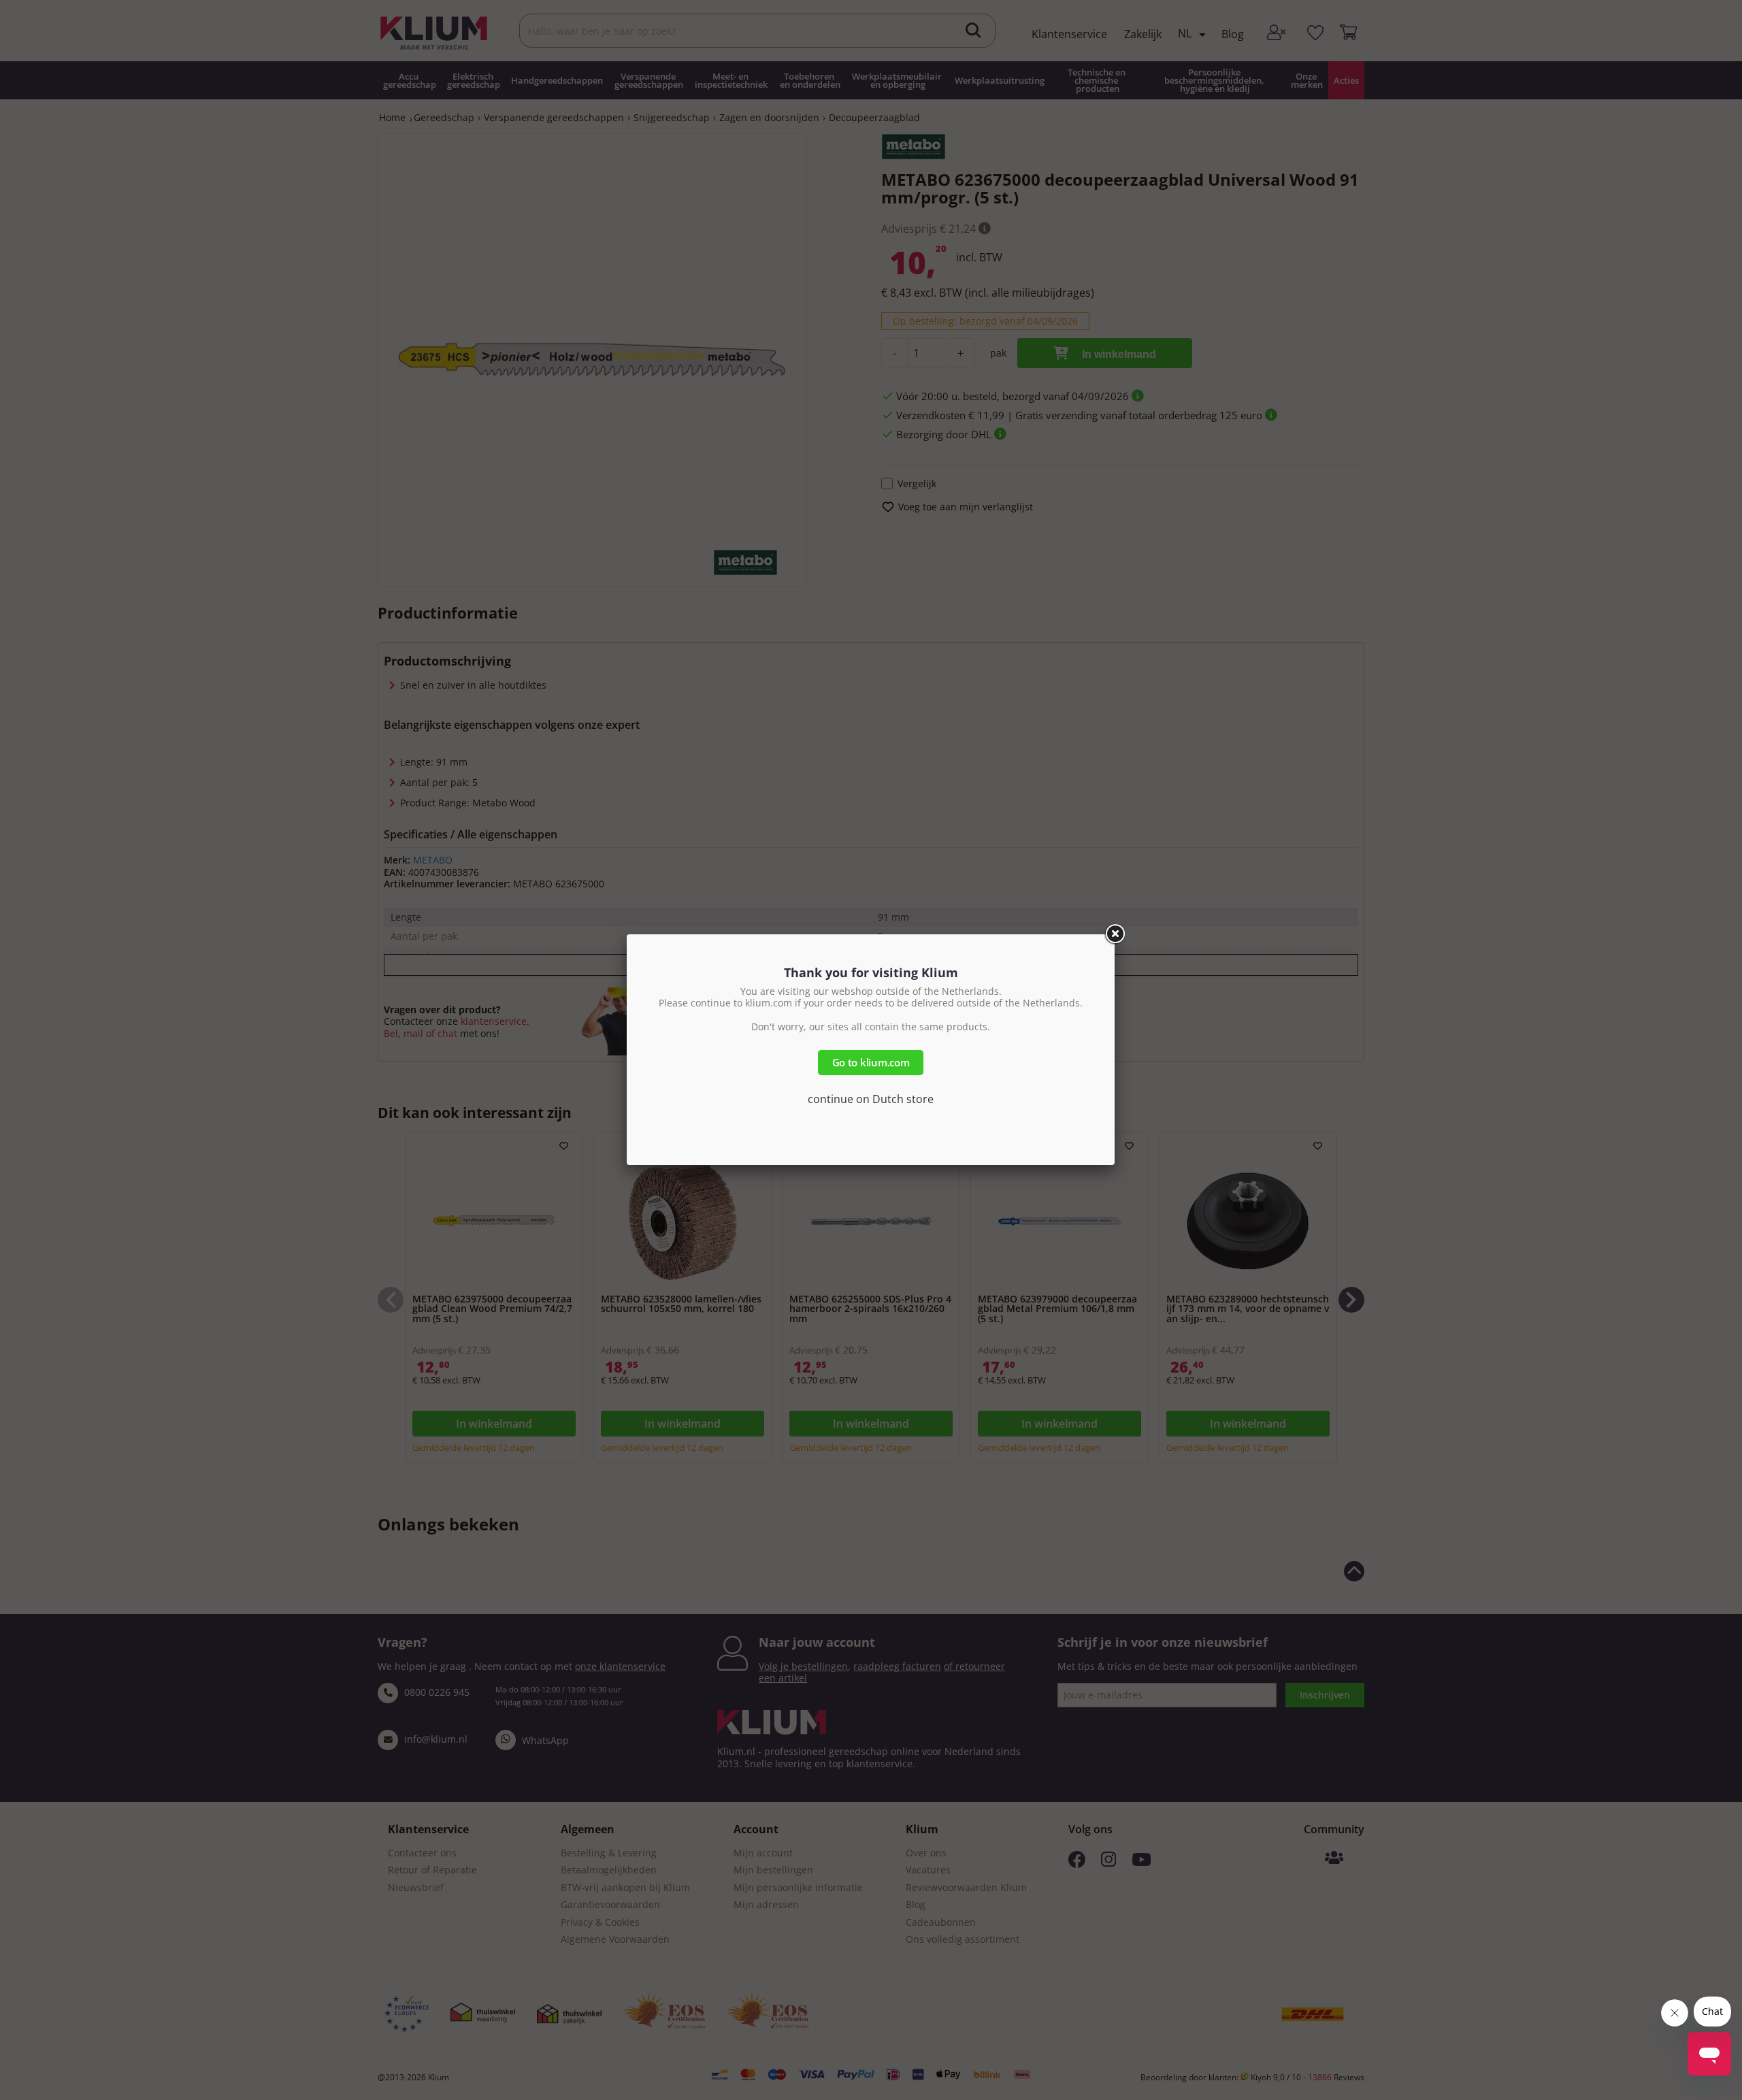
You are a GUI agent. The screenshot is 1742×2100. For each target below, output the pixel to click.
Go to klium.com (871, 1062)
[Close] (1115, 934)
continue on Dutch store (871, 1099)
